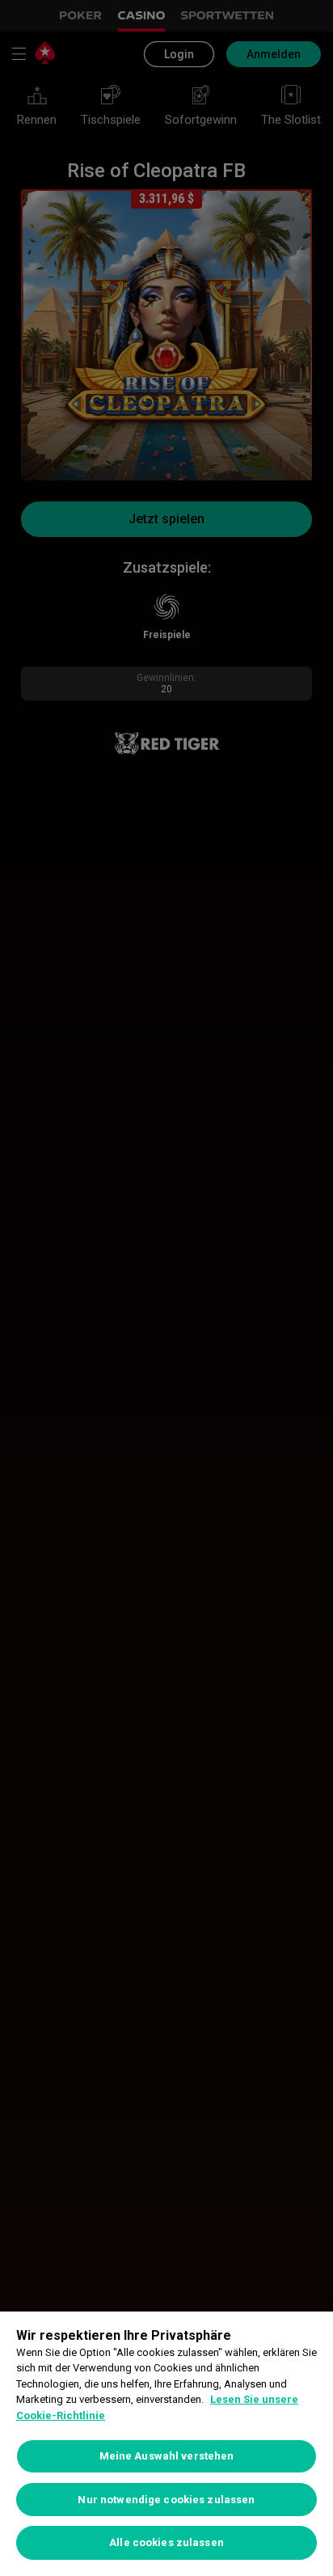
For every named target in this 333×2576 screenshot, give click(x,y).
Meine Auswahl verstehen (167, 2456)
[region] (166, 2444)
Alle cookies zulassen (166, 2542)
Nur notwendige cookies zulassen (166, 2500)
